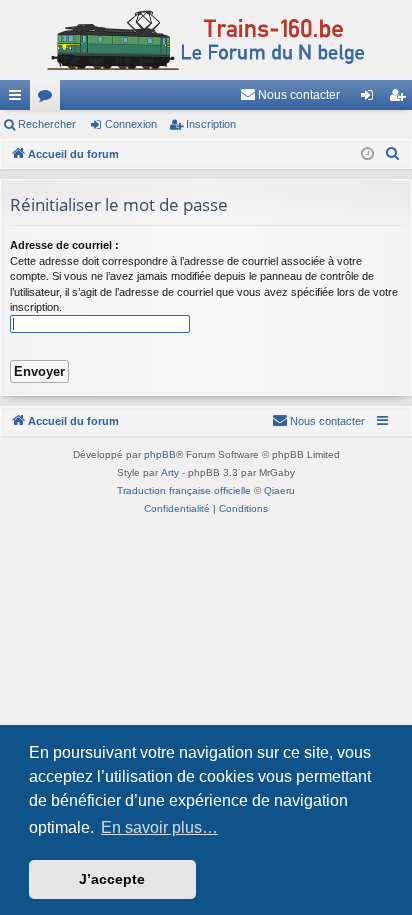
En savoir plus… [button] (159, 827)
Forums (49, 99)
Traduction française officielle (184, 490)
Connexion (131, 124)
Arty (170, 472)
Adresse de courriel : (64, 245)
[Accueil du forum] (206, 40)
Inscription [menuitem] (401, 99)
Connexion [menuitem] (371, 99)
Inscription (211, 124)
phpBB (160, 454)
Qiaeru (279, 490)
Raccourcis (19, 99)
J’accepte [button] (112, 879)
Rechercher (47, 124)
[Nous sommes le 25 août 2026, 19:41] (367, 154)
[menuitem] (290, 95)
